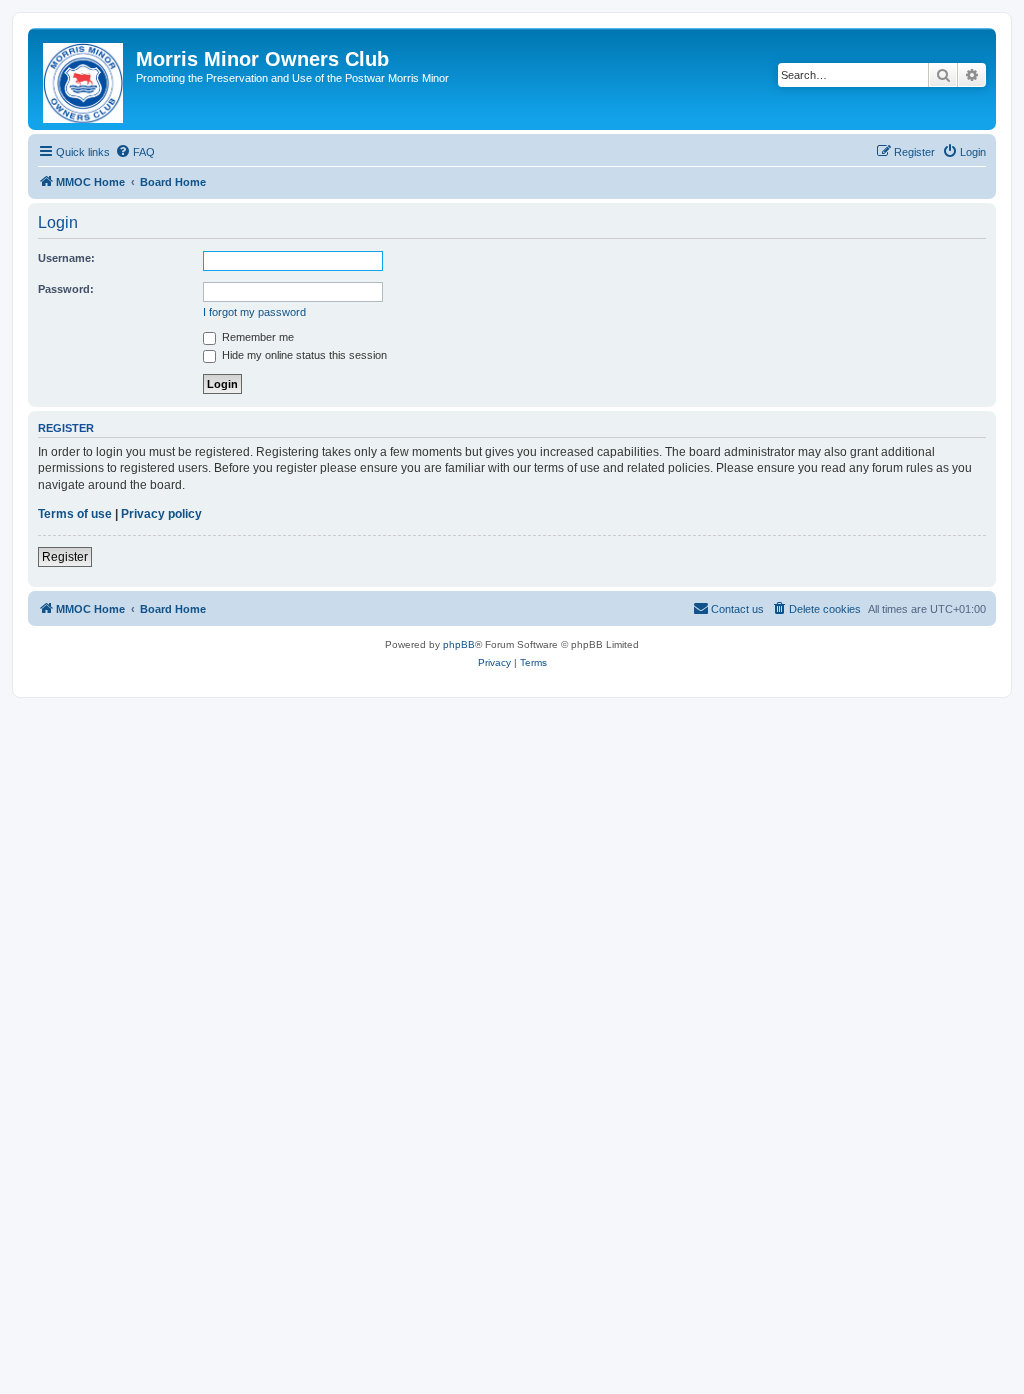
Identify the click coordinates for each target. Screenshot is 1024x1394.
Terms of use (75, 514)
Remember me (256, 337)
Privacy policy (161, 514)
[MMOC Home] (84, 79)
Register (65, 557)
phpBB (459, 644)
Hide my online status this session (303, 355)
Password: (66, 289)
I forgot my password (254, 312)
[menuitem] (135, 152)
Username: (66, 258)
